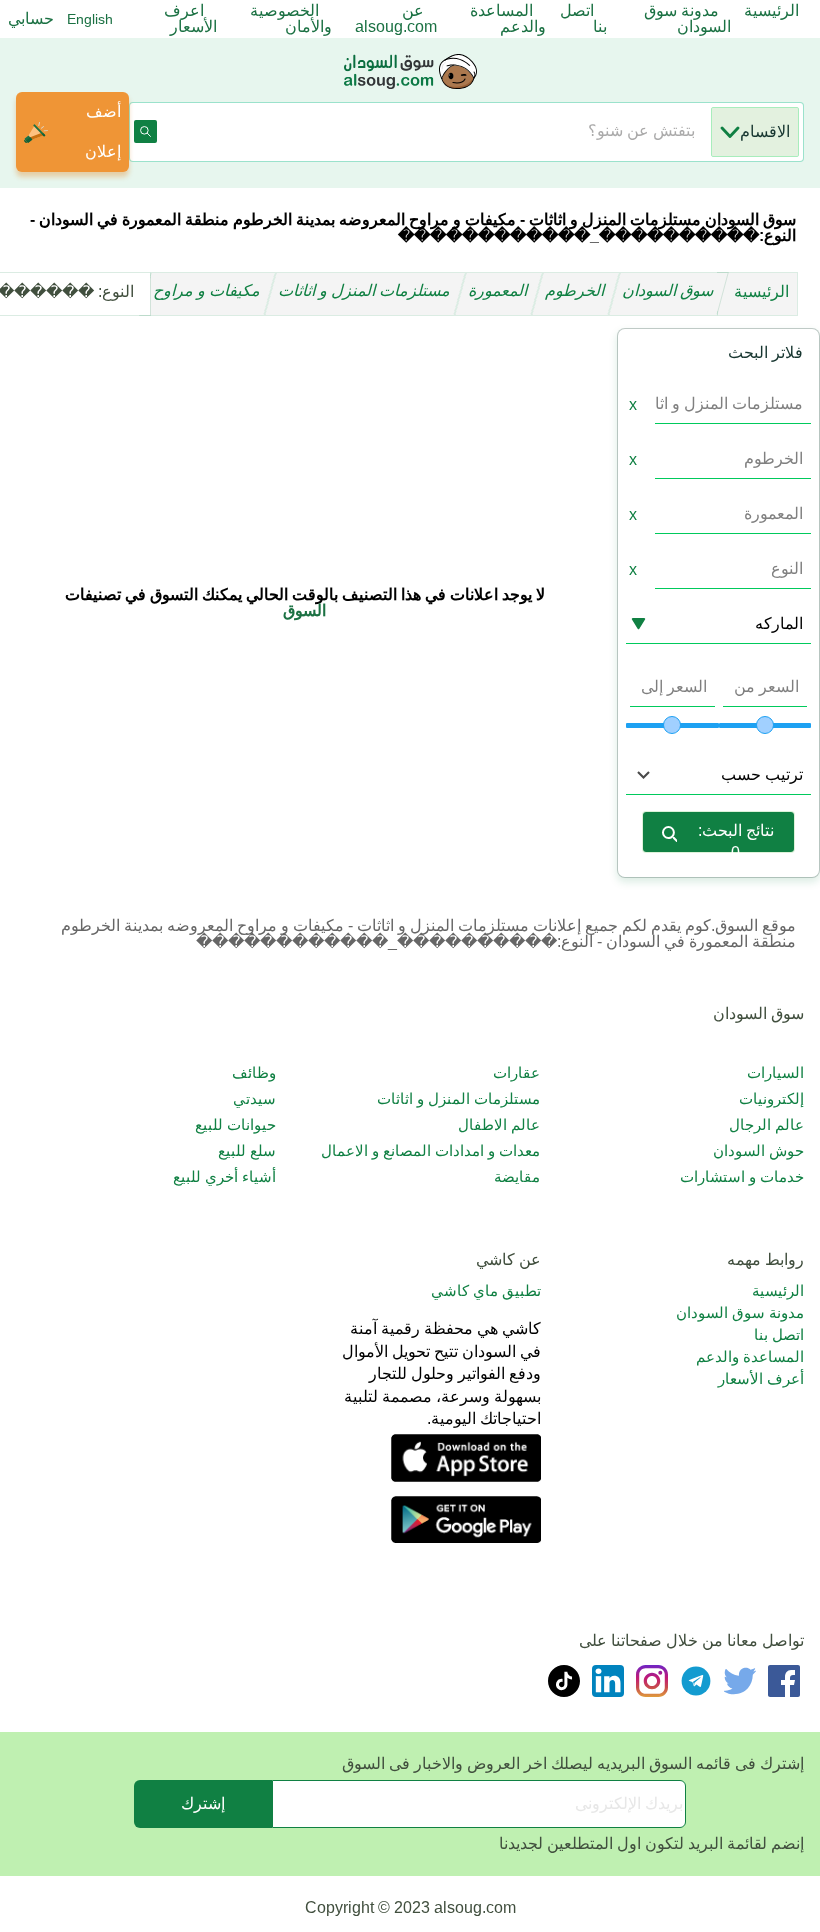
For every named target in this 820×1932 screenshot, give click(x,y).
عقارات (516, 1072)
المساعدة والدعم (750, 1356)
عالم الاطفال (499, 1124)
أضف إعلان (103, 131)
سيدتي (254, 1098)
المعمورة (500, 291)
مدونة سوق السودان (740, 1312)
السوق (304, 610)
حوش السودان (758, 1150)
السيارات (775, 1072)
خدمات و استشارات (742, 1176)
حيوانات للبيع (235, 1124)
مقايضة (517, 1176)
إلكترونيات (771, 1098)
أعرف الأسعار (761, 1378)
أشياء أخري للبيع (224, 1176)
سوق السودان (670, 291)
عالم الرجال (766, 1124)
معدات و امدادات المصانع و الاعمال (430, 1150)
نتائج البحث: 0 (736, 837)
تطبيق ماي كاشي (486, 1290)
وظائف (254, 1072)
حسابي (31, 18)
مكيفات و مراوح (209, 291)
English (90, 19)
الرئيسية (761, 291)
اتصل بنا (779, 1334)
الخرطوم (577, 291)
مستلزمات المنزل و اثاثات (366, 291)
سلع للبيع (247, 1150)
